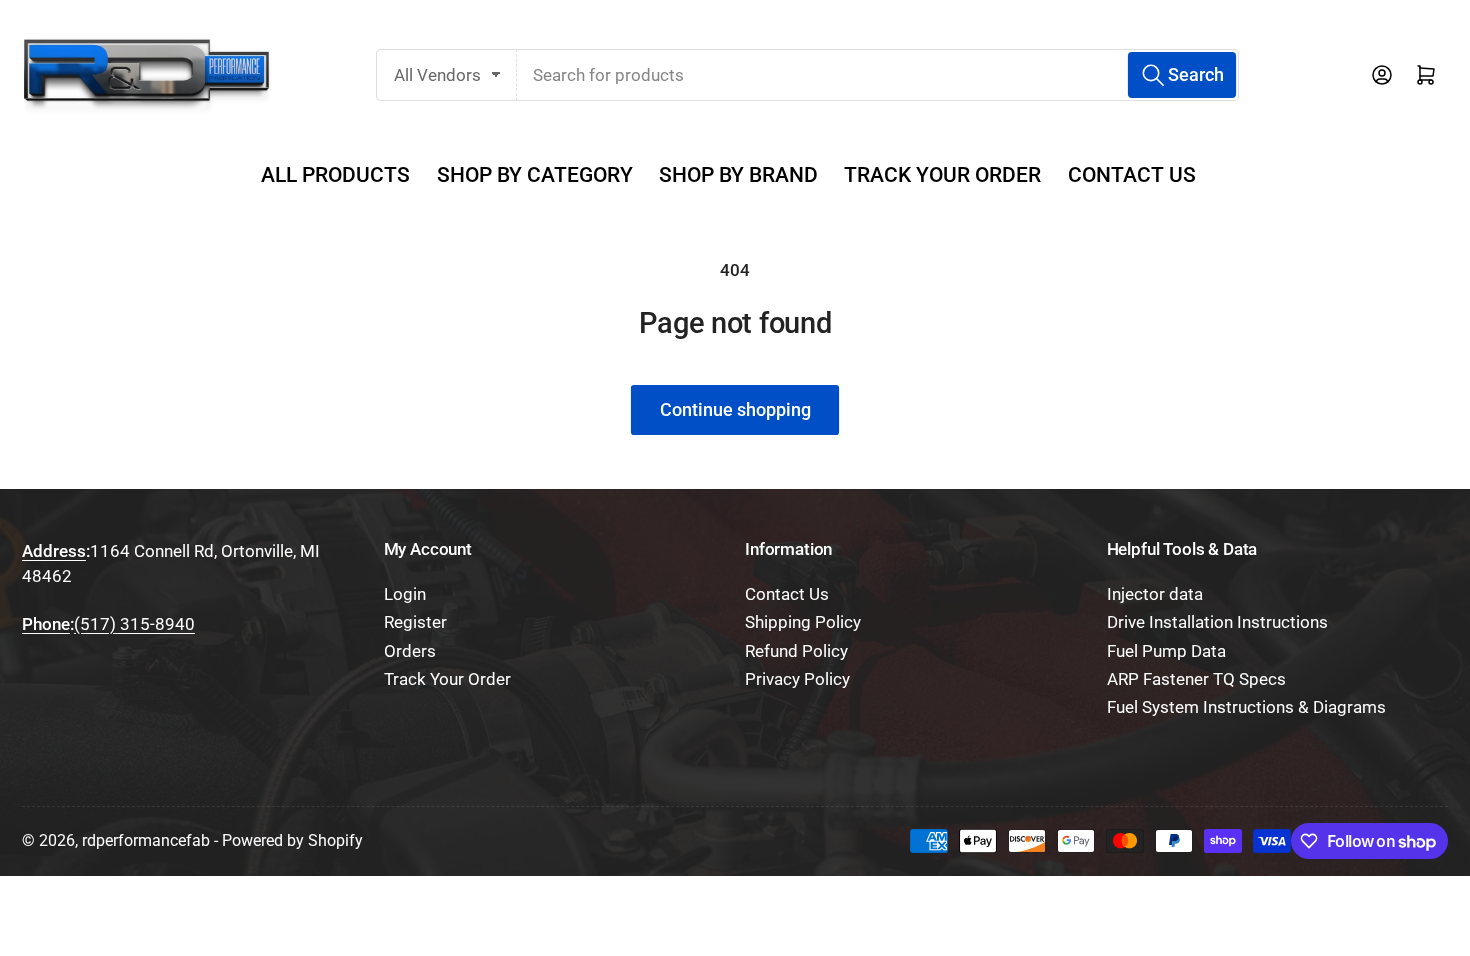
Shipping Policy (803, 622)
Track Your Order (942, 175)
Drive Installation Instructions (1217, 622)
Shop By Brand (738, 175)
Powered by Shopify (292, 840)
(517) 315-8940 (134, 624)
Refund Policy (796, 651)
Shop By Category (535, 175)
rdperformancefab (146, 840)
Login (405, 594)
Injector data (1155, 594)
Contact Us (1132, 175)
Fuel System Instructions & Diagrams (1246, 707)
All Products (335, 175)
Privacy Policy (797, 679)
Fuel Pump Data (1166, 651)
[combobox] (878, 75)
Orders (410, 651)
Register (415, 622)
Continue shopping (735, 409)
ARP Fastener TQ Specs (1196, 679)
